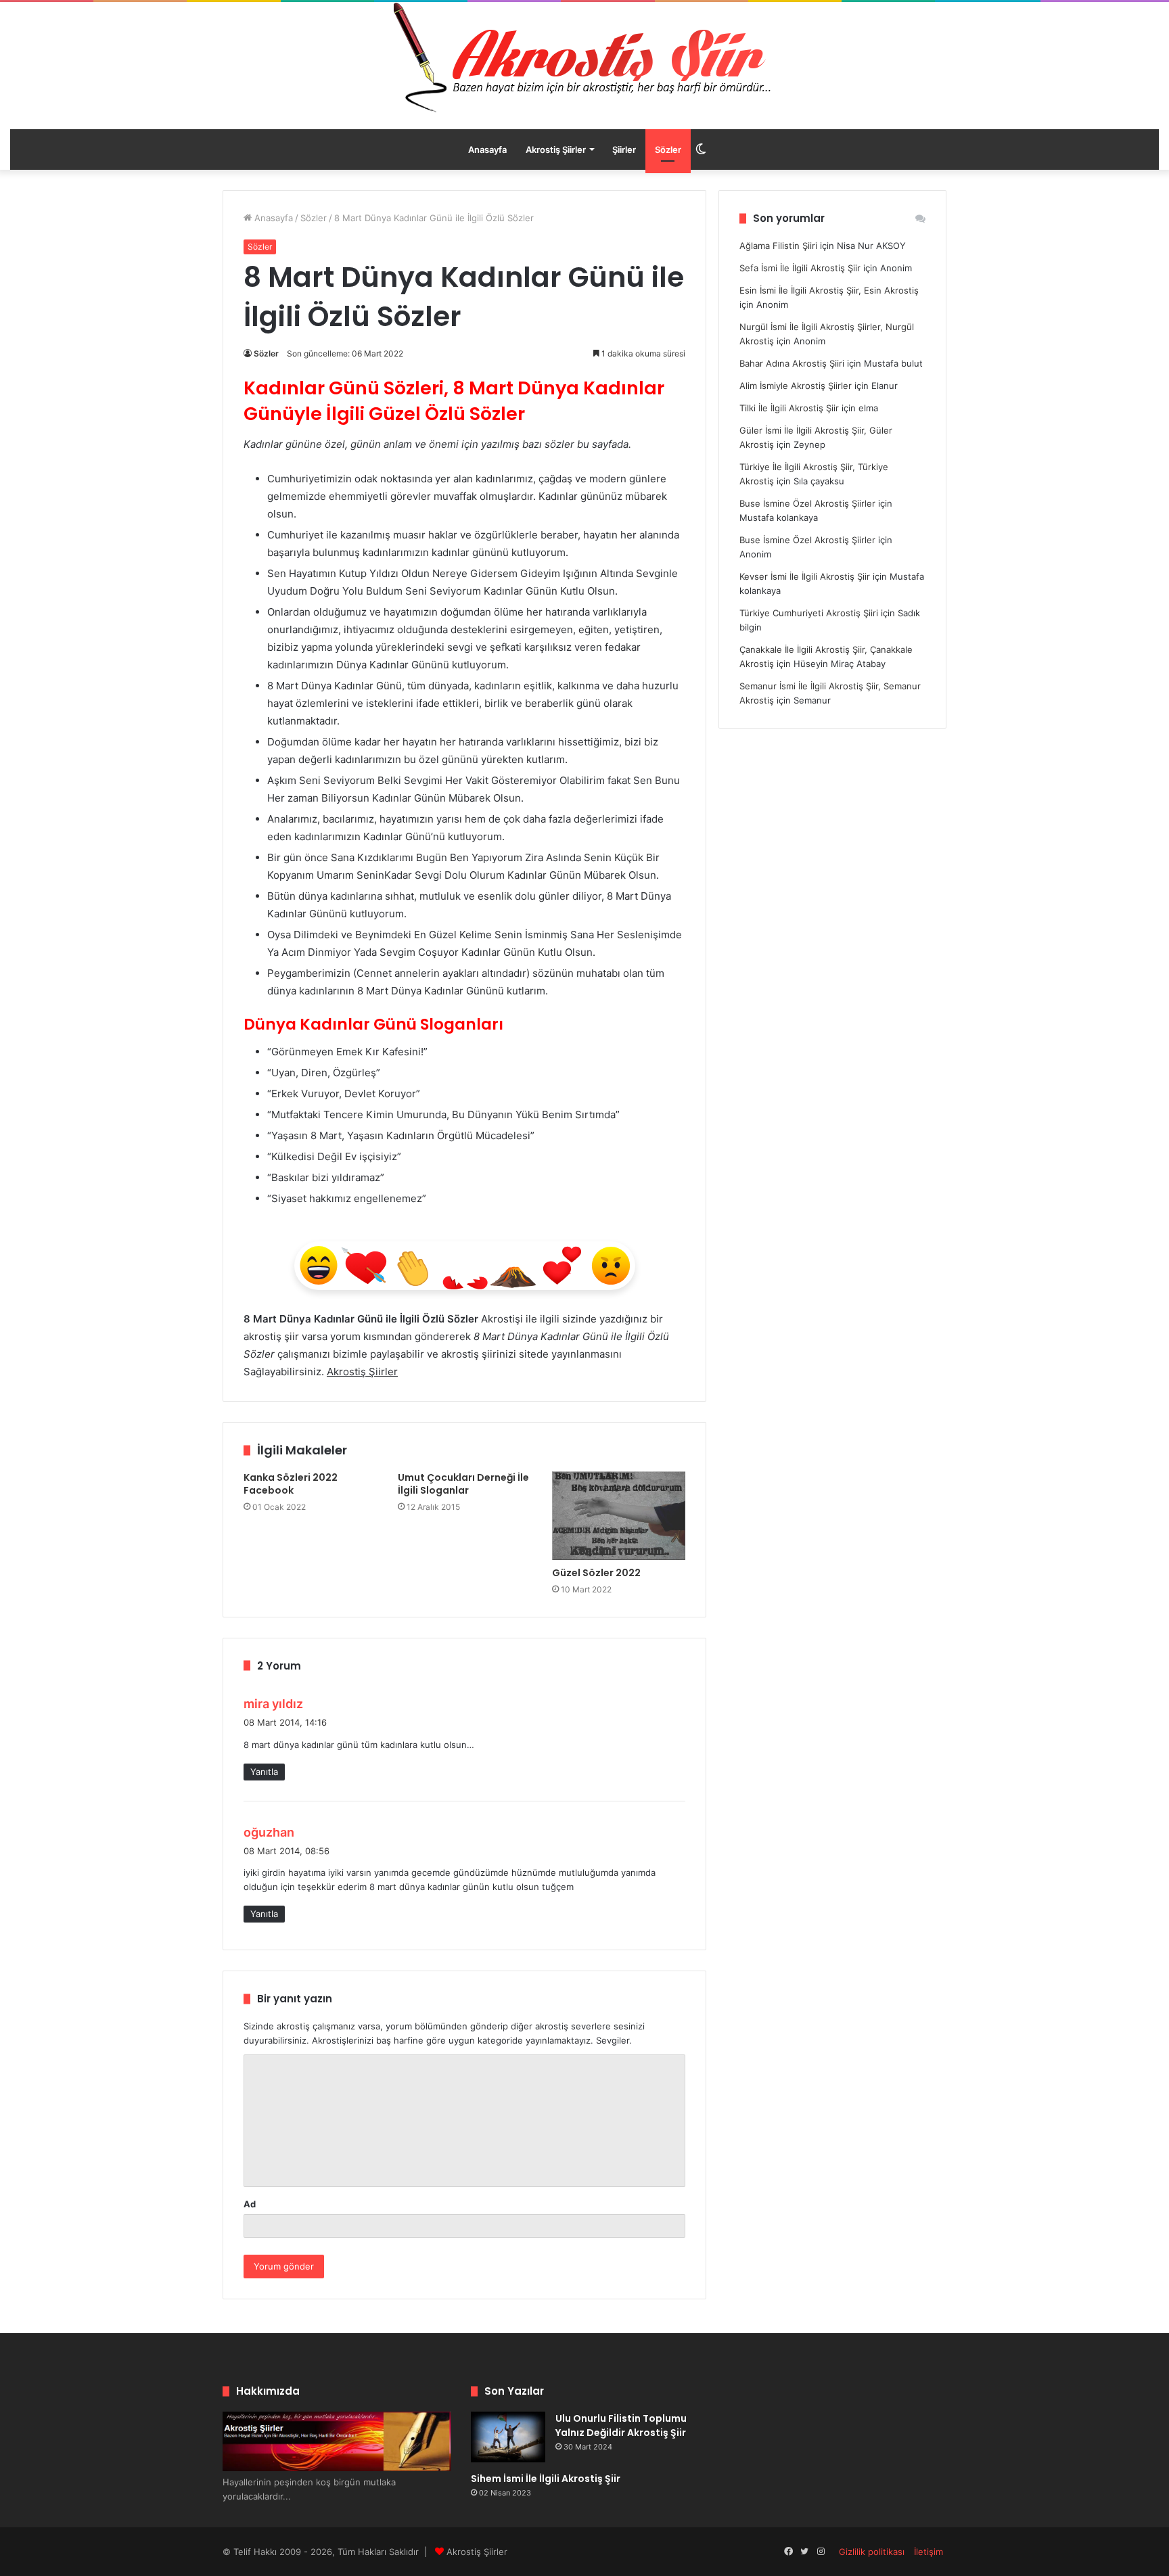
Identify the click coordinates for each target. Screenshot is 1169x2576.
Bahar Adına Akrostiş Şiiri (792, 363)
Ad (250, 2204)
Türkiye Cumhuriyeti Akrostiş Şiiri (809, 613)
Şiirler (624, 149)
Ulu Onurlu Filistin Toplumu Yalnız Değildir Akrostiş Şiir (621, 2425)
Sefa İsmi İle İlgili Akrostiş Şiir (800, 268)
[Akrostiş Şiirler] (584, 57)
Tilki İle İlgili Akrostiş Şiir (789, 408)
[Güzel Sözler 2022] (619, 1516)
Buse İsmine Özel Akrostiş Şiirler (807, 503)
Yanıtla (264, 1772)
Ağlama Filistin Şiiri (778, 246)
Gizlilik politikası (872, 2552)
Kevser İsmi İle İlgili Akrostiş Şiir (805, 576)
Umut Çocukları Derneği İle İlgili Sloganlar (463, 1484)
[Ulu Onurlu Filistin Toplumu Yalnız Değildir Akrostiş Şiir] (508, 2437)
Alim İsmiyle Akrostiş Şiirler (796, 386)
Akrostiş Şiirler (556, 149)
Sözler (668, 149)
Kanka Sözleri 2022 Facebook (291, 1484)
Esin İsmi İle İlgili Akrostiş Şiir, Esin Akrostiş (829, 290)
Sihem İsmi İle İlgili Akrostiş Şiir (546, 2479)
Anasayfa (487, 149)
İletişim (929, 2552)
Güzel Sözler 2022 (596, 1573)
